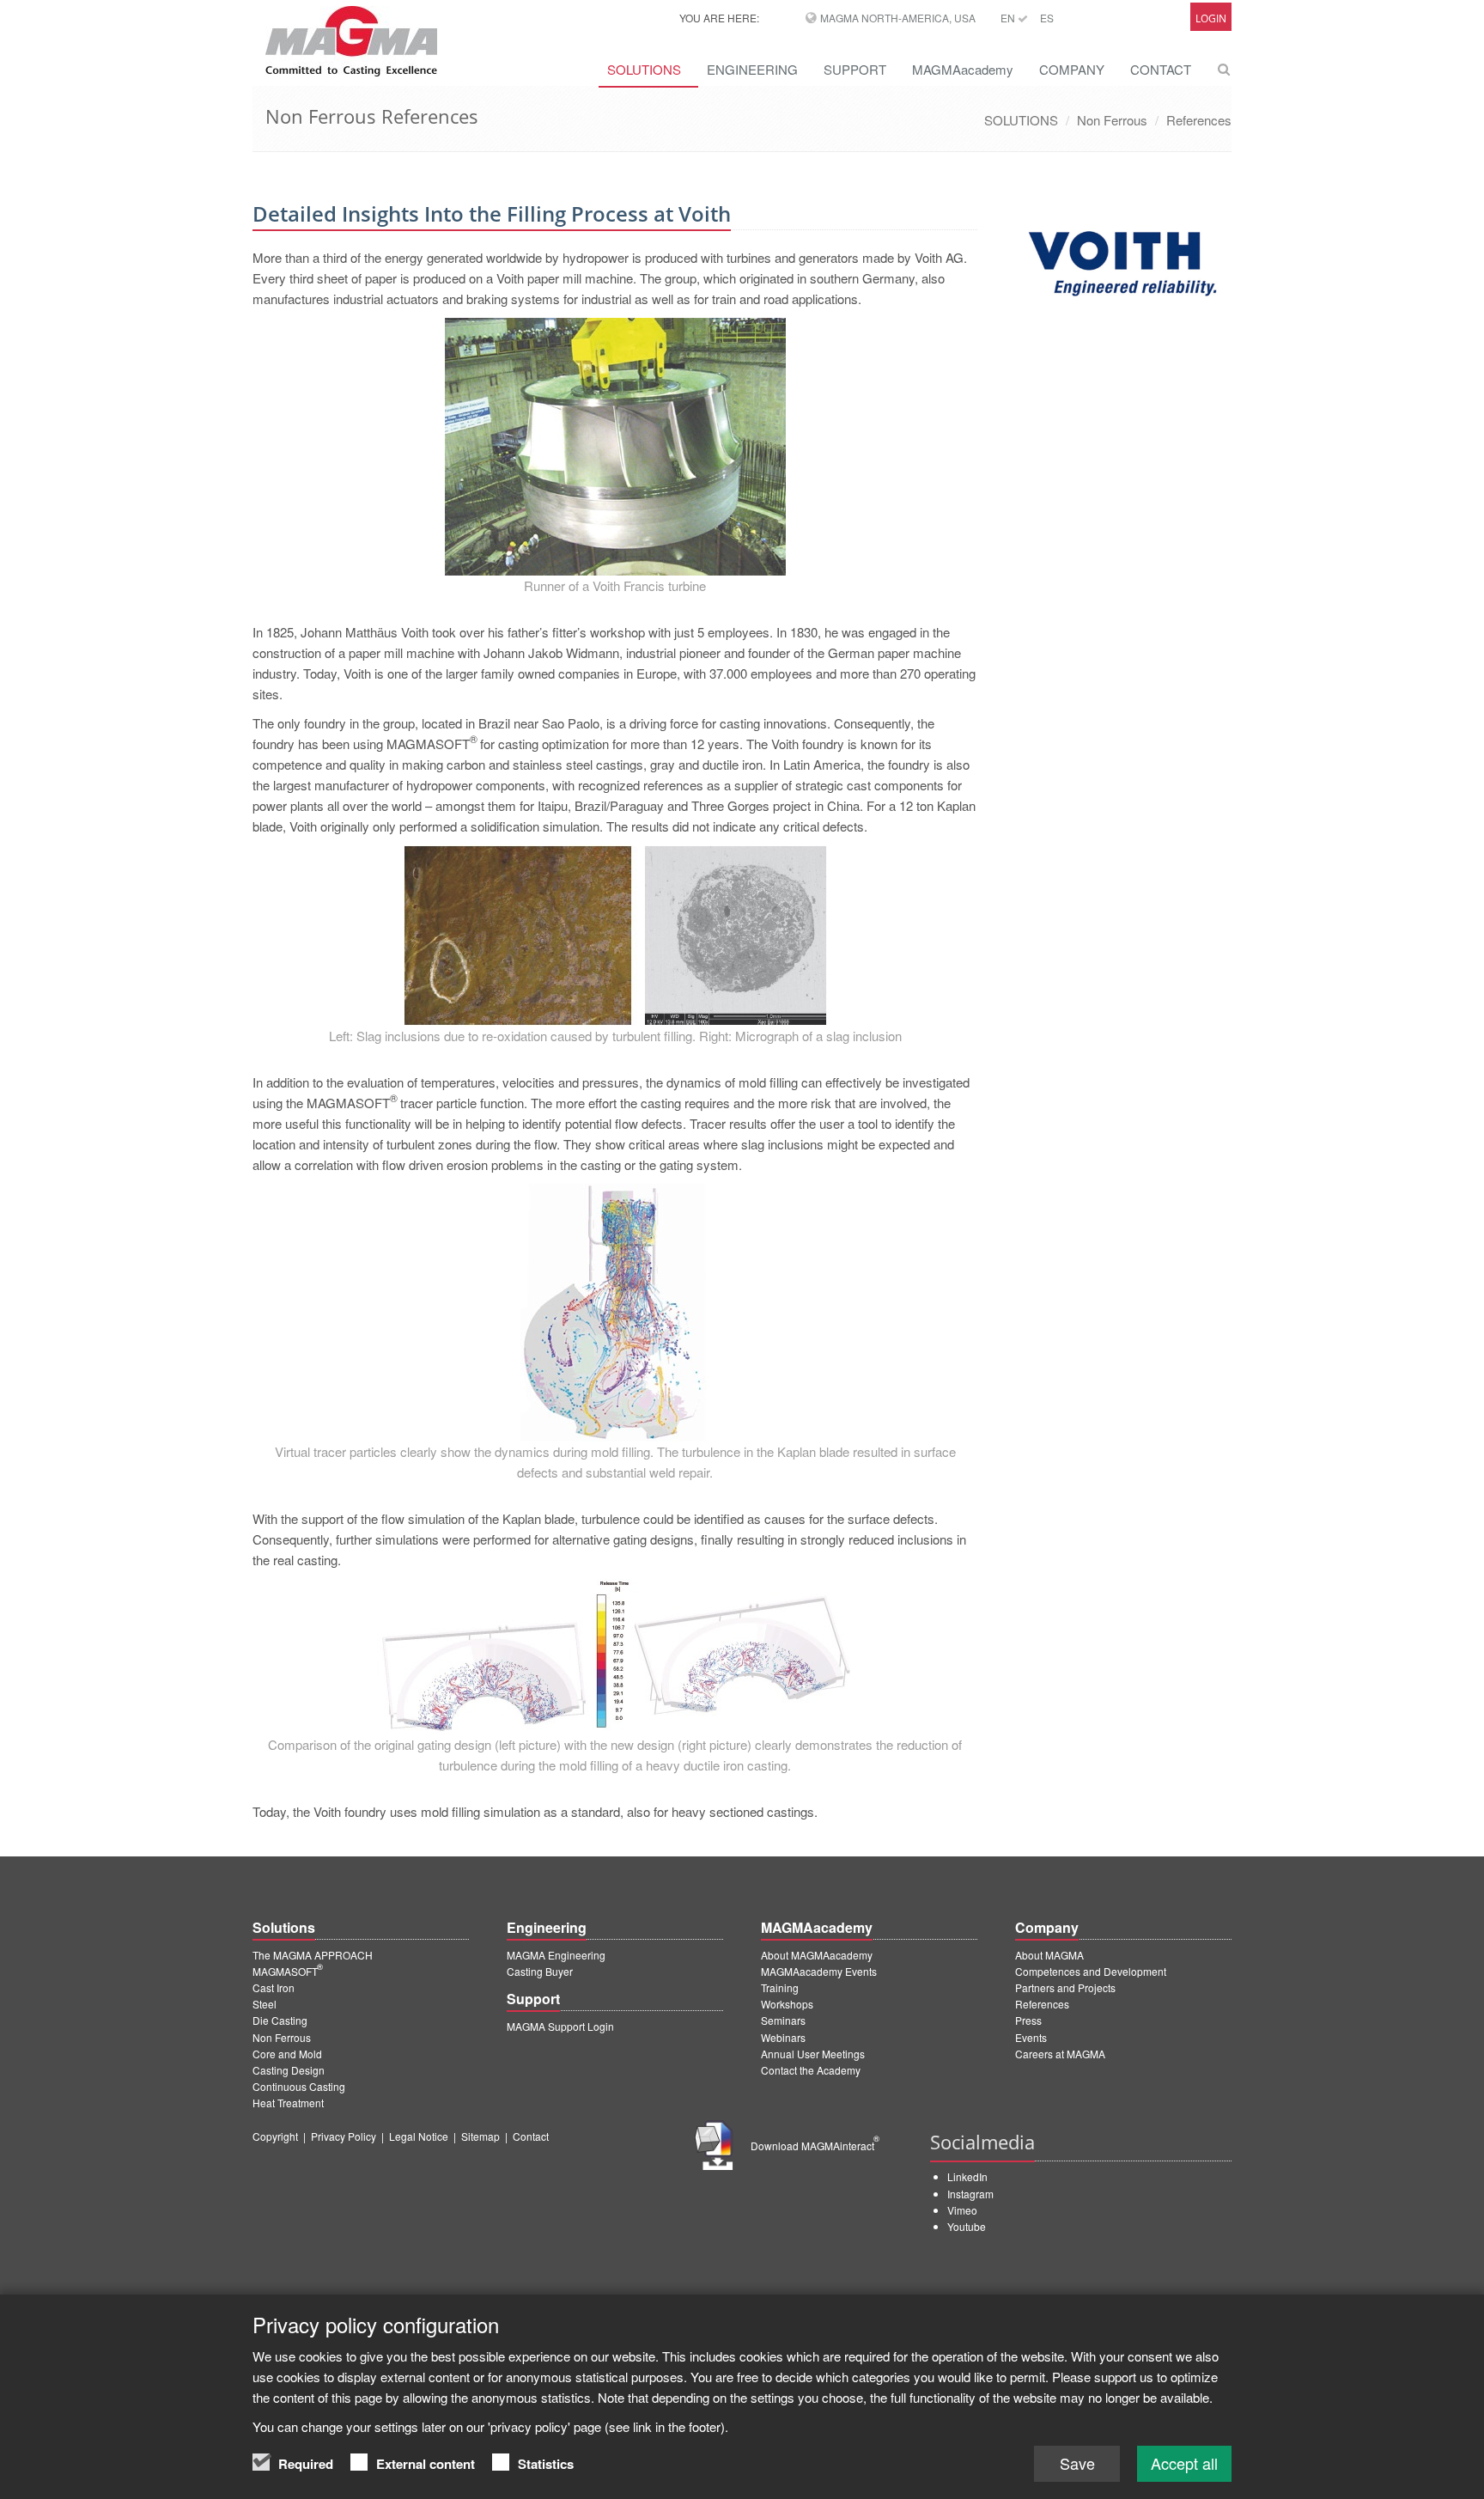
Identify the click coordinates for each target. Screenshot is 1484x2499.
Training (780, 1987)
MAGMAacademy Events (819, 1971)
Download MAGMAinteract (815, 2145)
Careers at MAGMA (1060, 2054)
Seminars (783, 2020)
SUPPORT (855, 69)
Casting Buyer (540, 1971)
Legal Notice (419, 2136)
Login (1211, 18)
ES (1047, 18)
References (1199, 120)
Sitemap (480, 2136)
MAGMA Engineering (556, 1955)
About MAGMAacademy (817, 1955)
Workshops (787, 2004)
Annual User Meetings (813, 2054)
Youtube (967, 2226)
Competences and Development (1091, 1971)
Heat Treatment (288, 2103)
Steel (265, 2004)
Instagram (970, 2194)
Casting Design (289, 2070)
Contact (531, 2136)
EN (1009, 18)
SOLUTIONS (644, 69)
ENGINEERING (752, 69)
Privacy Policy (344, 2136)
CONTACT (1161, 69)
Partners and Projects (1065, 1987)
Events (1031, 2037)
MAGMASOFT (288, 1971)
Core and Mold (287, 2054)
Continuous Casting (299, 2086)
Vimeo (962, 2210)
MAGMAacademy (963, 69)
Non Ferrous (1112, 120)
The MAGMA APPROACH (313, 1955)
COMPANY (1072, 69)
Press (1028, 2020)
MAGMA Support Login (560, 2026)
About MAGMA (1049, 1955)
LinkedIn (967, 2176)
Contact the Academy (811, 2070)
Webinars (783, 2037)
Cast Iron (274, 1987)
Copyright (275, 2136)
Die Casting (280, 2020)
